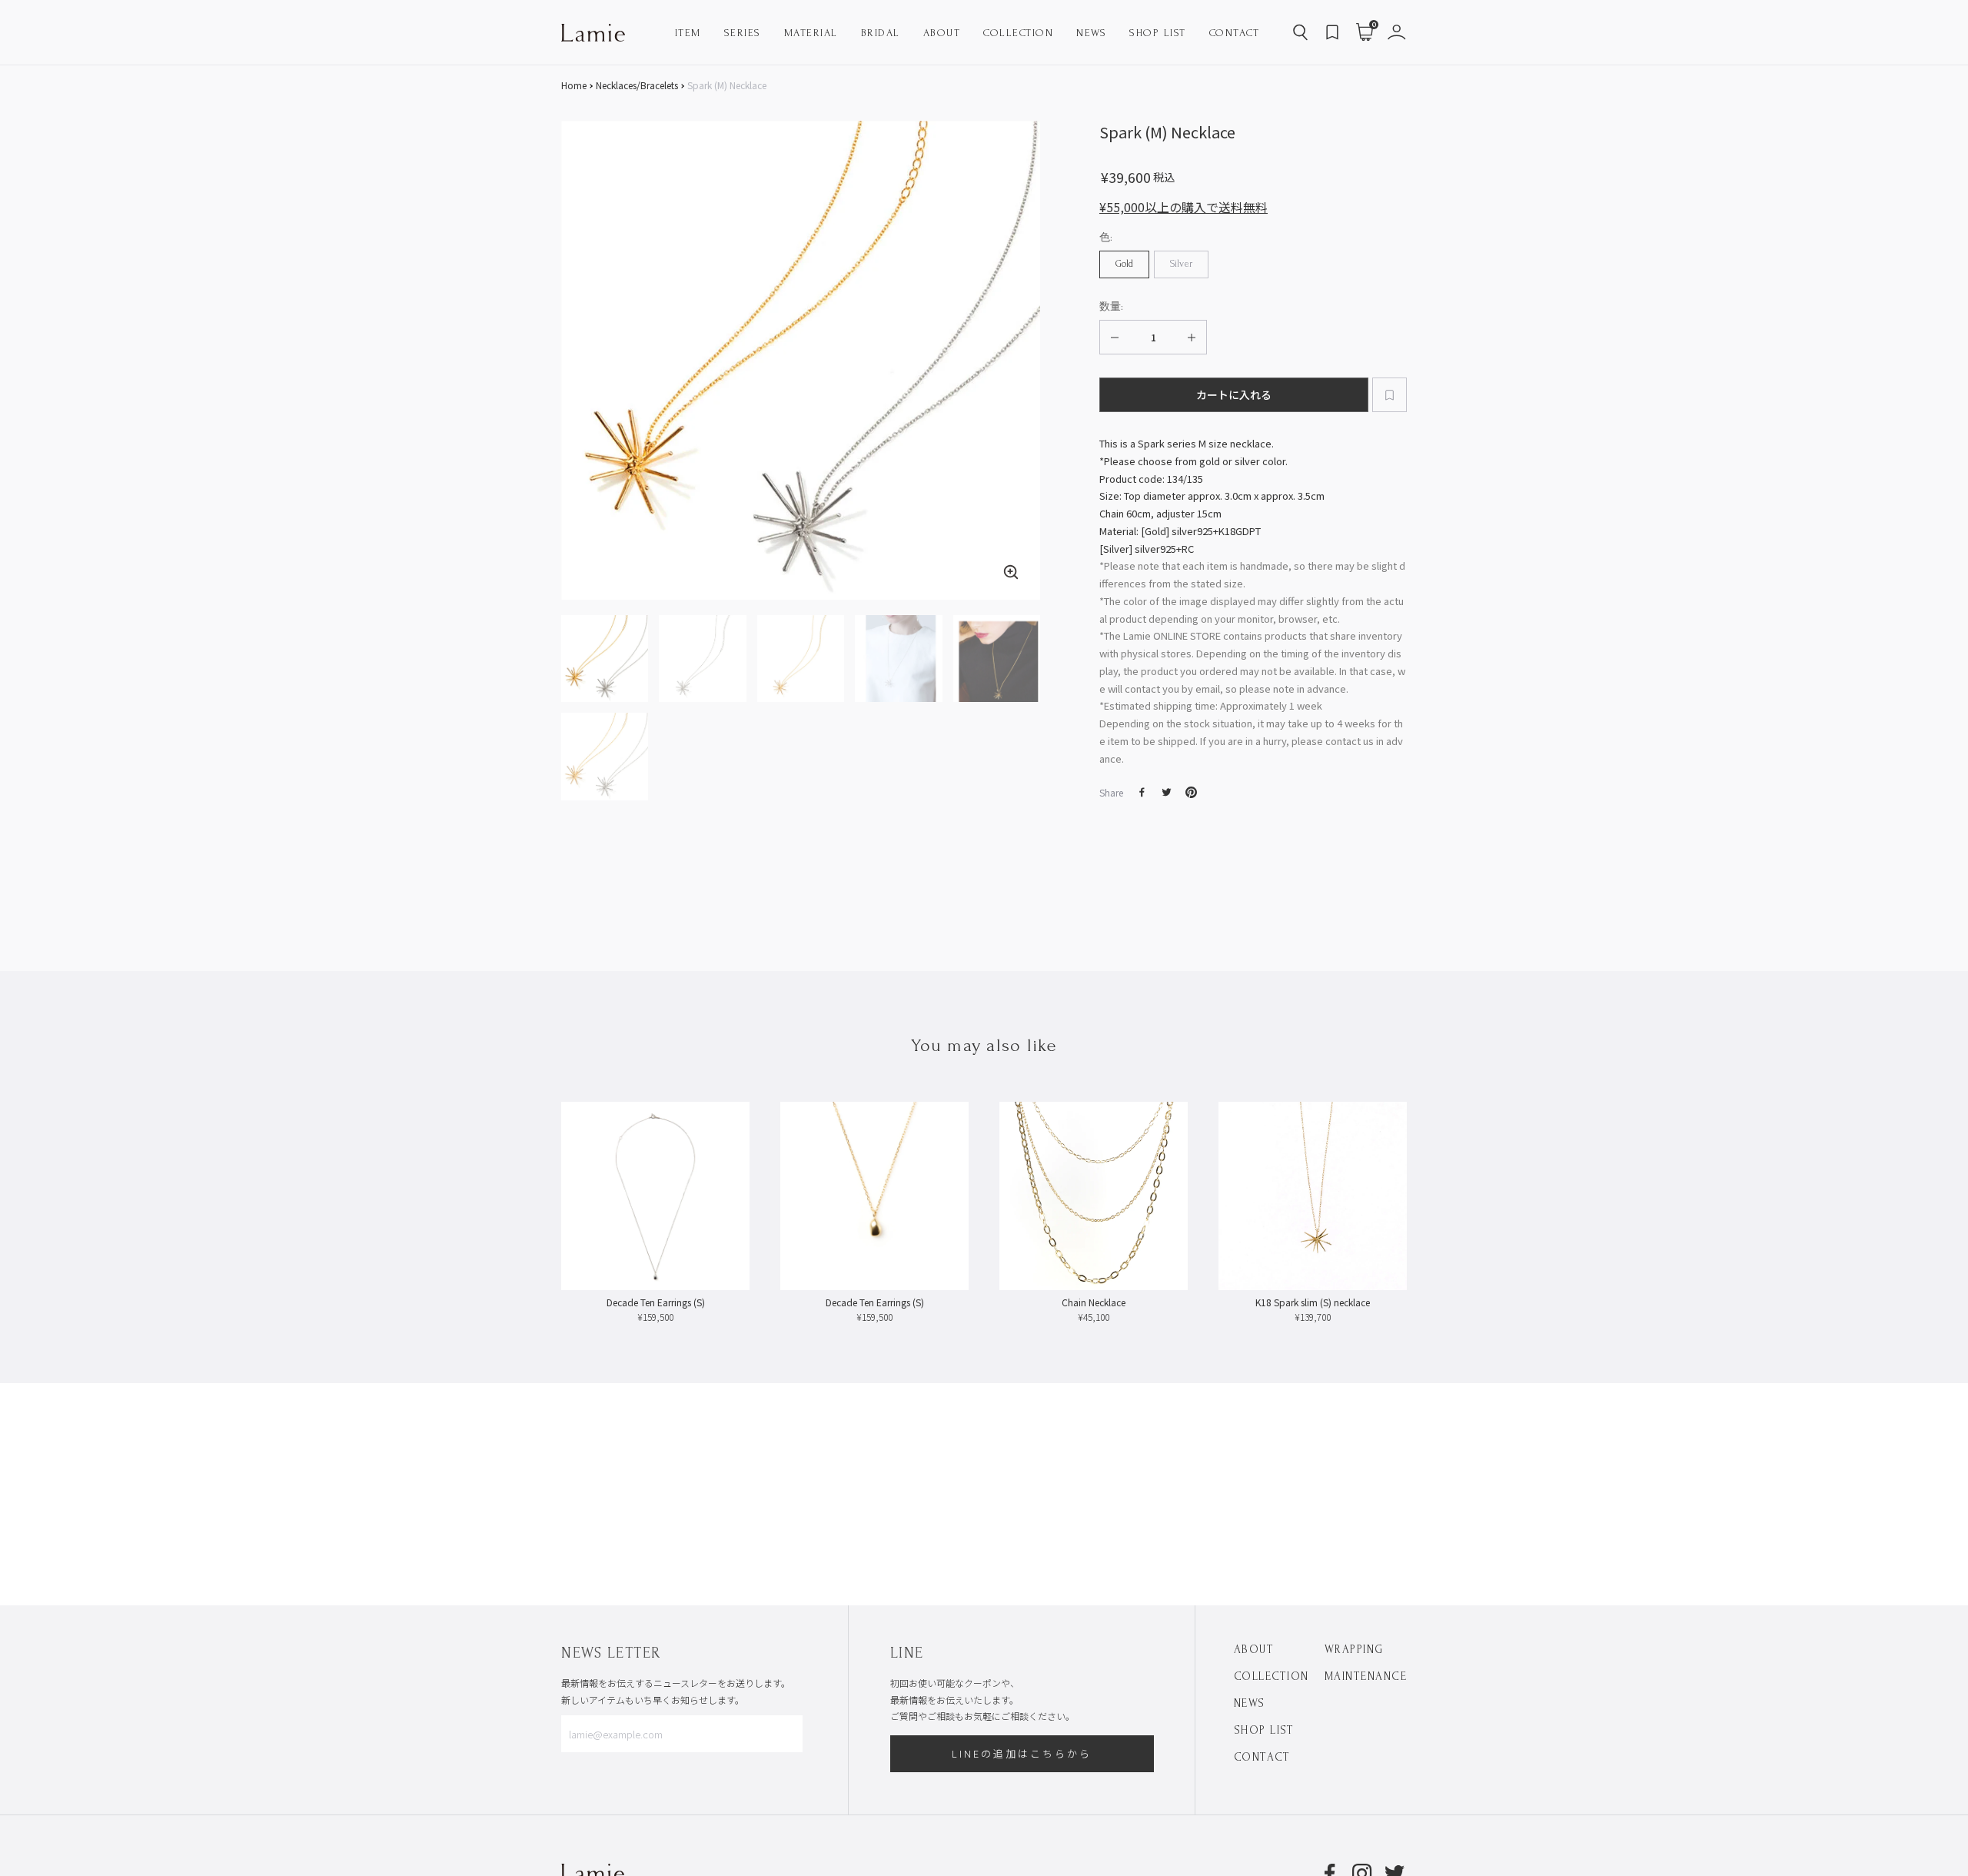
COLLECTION (1272, 1676)
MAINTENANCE (1366, 1676)
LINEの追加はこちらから (1022, 1753)
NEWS (1250, 1703)
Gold (1124, 264)
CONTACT (1262, 1757)
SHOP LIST (1264, 1730)
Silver (1181, 264)
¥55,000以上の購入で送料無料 (1183, 207)
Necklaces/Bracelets (637, 85)
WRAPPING (1354, 1650)
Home (574, 85)
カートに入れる (1234, 394)
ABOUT (1254, 1650)
